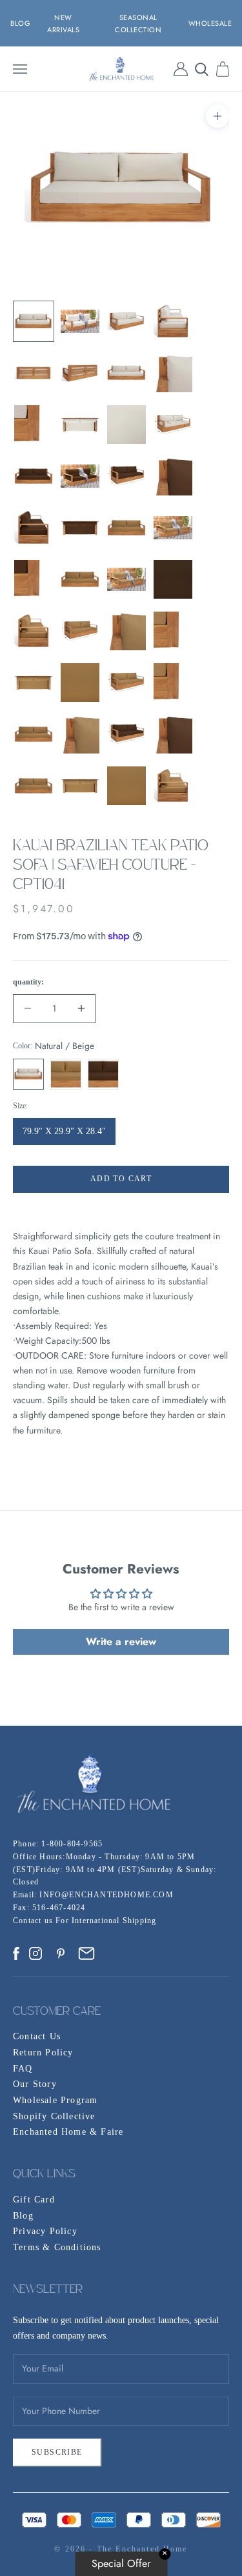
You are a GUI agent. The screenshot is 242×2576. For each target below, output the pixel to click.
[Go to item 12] (173, 424)
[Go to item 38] (80, 786)
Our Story (35, 2084)
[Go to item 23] (126, 579)
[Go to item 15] (126, 476)
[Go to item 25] (34, 631)
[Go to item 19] (126, 528)
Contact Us (37, 2036)
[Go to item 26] (80, 631)
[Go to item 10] (80, 424)
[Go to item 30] (80, 683)
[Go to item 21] (34, 579)
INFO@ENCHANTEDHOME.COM (106, 1895)
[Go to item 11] (126, 424)
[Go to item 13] (34, 476)
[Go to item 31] (126, 683)
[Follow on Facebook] (16, 1953)
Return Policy (43, 2052)
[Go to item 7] (126, 373)
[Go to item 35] (126, 734)
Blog (23, 2216)
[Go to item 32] (173, 683)
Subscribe (57, 2452)
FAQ (23, 2069)
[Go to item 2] (80, 321)
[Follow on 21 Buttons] (86, 1953)
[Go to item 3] (126, 321)
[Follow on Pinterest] (61, 1953)
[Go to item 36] (173, 734)
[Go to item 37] (34, 786)
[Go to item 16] (173, 476)
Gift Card (34, 2200)
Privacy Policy (45, 2231)
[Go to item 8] (173, 373)
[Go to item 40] (173, 786)
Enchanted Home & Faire (68, 2132)
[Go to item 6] (80, 373)
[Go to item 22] (80, 579)
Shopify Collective (54, 2116)
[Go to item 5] (34, 373)
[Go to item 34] (80, 734)
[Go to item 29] (34, 683)
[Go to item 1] (34, 321)
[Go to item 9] (34, 424)
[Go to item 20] (173, 528)
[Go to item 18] (80, 528)
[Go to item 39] (126, 786)
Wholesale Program (55, 2100)
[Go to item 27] (126, 631)
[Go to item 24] (173, 579)
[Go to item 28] (173, 631)
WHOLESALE (210, 23)
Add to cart (121, 1179)
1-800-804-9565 (72, 1844)
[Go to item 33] (34, 734)
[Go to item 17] (34, 528)
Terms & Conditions (57, 2247)
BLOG (20, 23)
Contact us (34, 1921)
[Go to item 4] (173, 321)
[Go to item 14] (80, 476)
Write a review (121, 1642)
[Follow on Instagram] (35, 1953)
